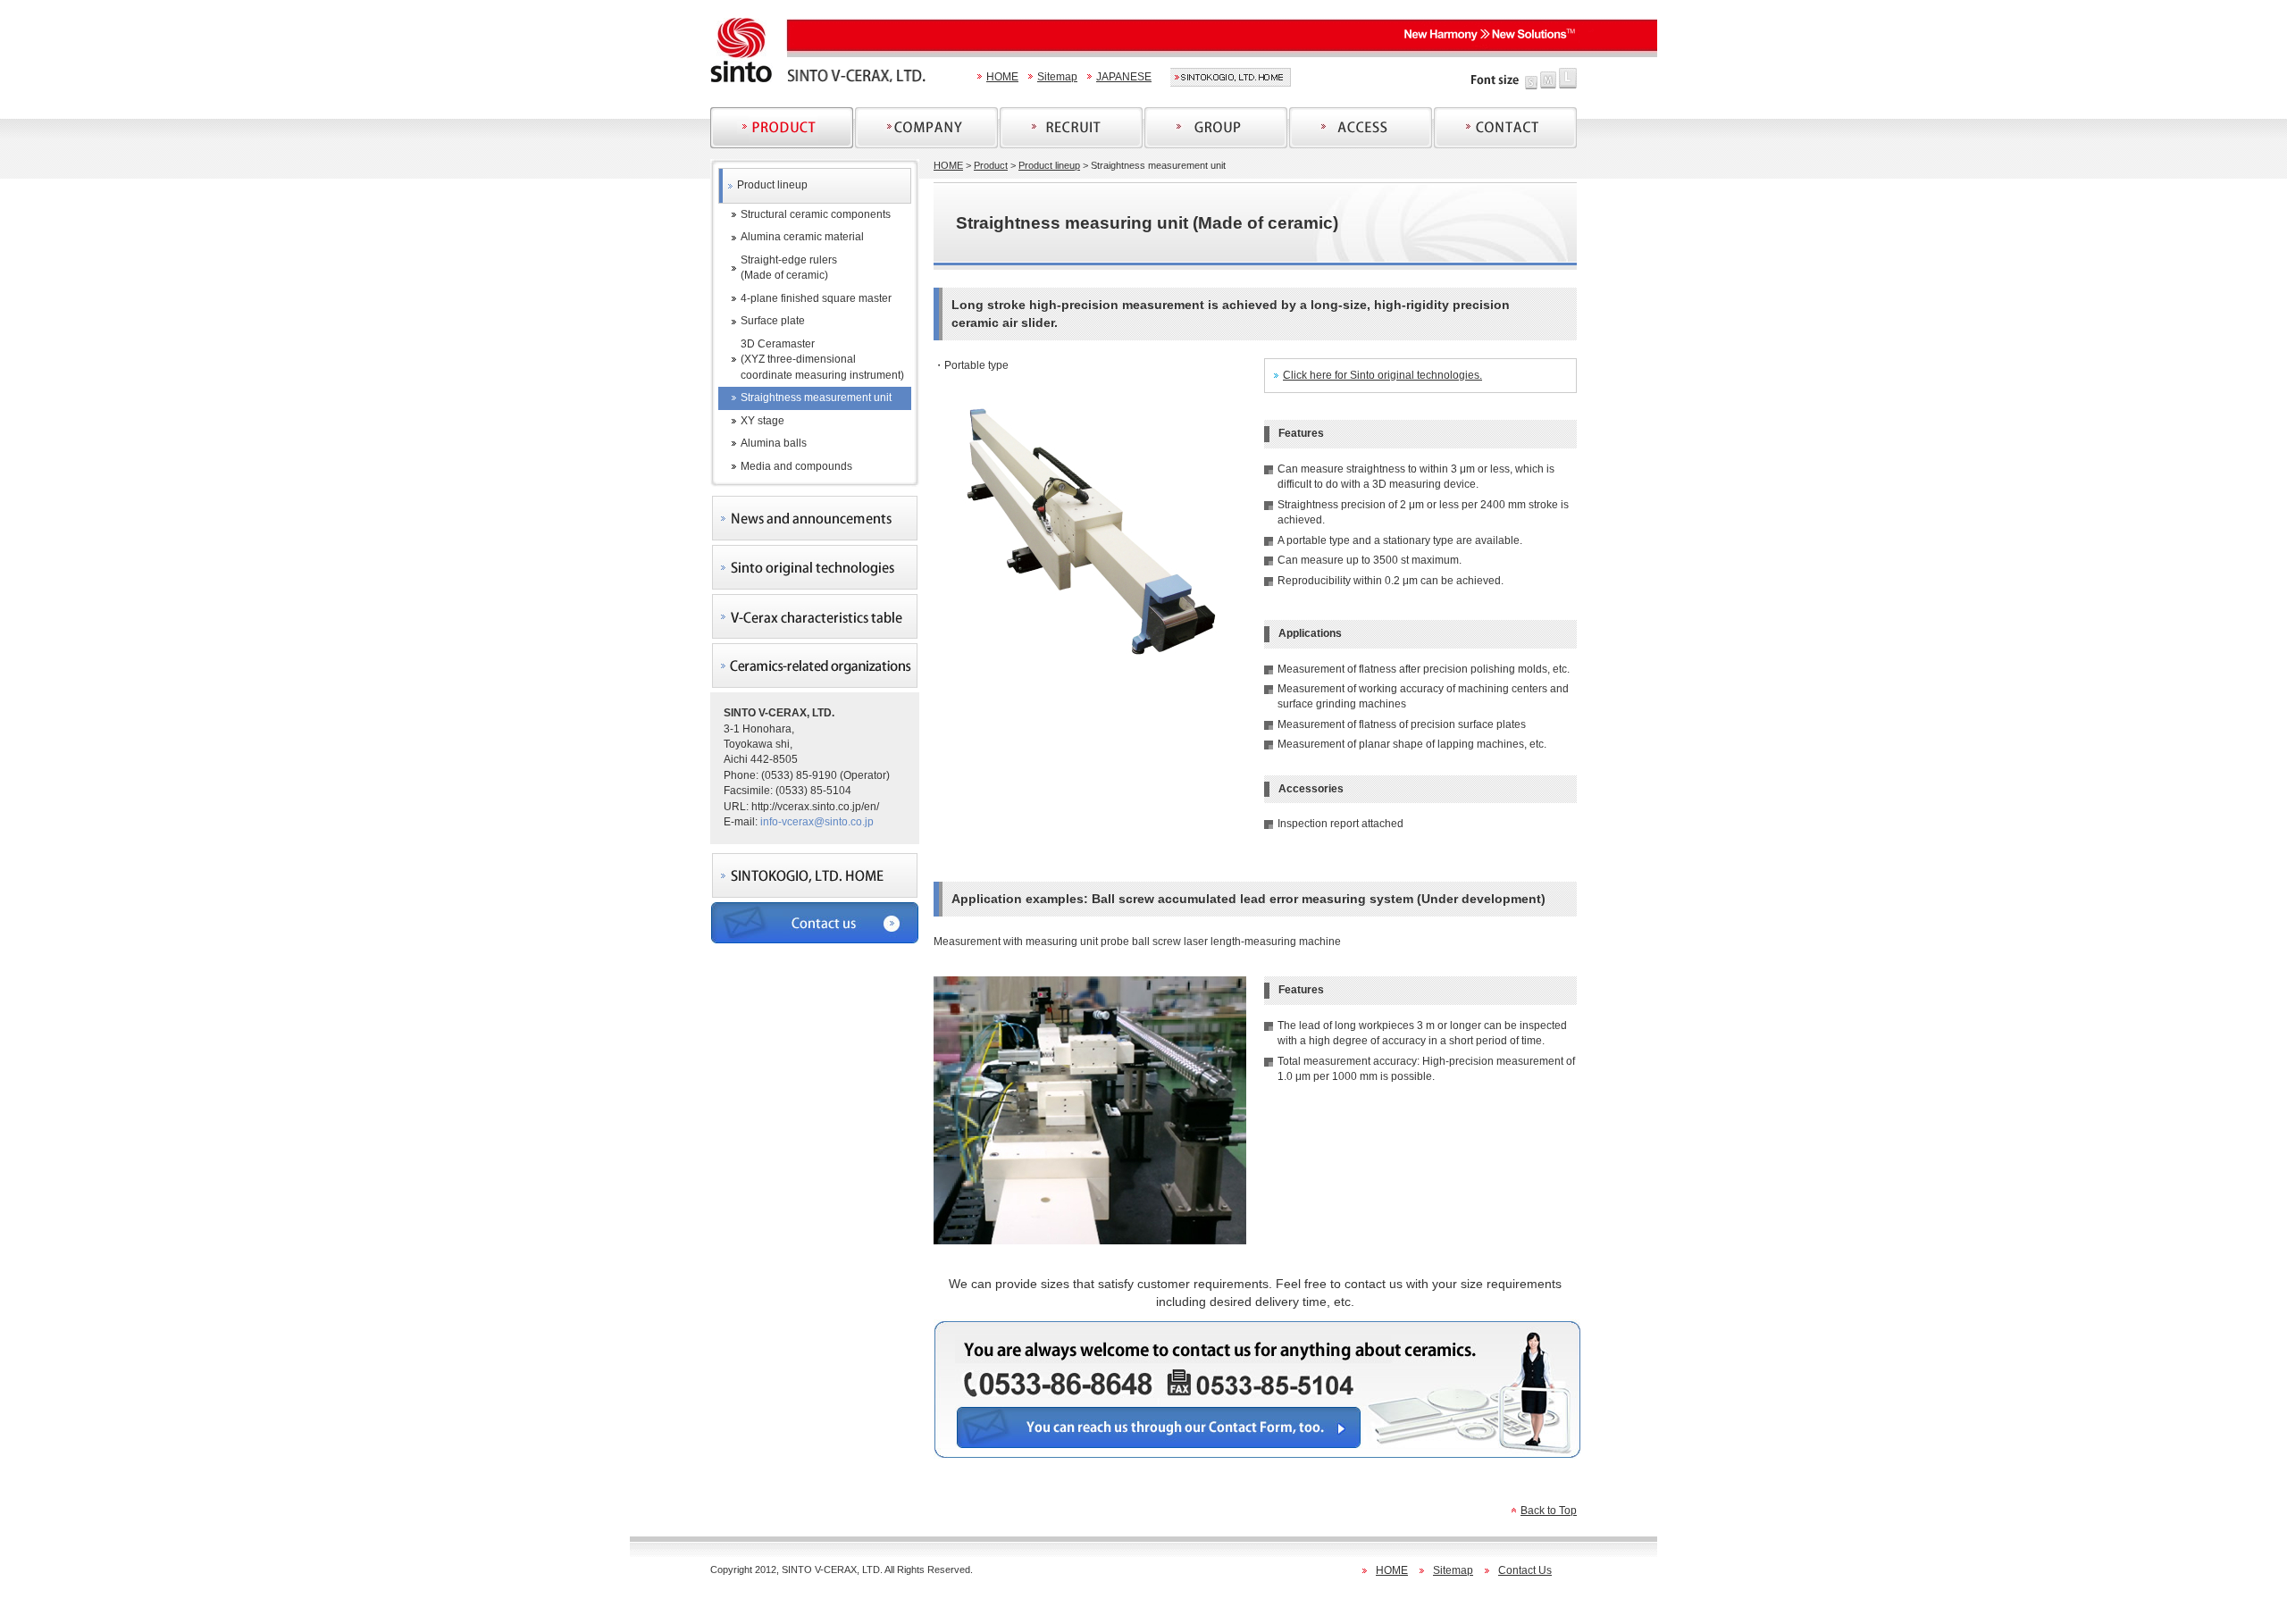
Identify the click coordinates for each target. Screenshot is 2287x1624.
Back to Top (1549, 1511)
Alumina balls (774, 443)
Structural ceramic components (816, 214)
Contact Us (1525, 1570)
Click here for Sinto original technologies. (1382, 375)
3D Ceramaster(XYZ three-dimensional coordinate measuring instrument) (822, 360)
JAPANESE (1124, 77)
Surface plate (773, 321)
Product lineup (772, 185)
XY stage (762, 421)
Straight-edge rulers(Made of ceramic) (789, 268)
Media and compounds (796, 466)
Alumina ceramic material (802, 237)
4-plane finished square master (816, 298)
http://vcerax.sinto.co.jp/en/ (815, 807)
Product (991, 165)
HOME (1002, 77)
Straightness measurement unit (816, 398)
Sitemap (1057, 77)
